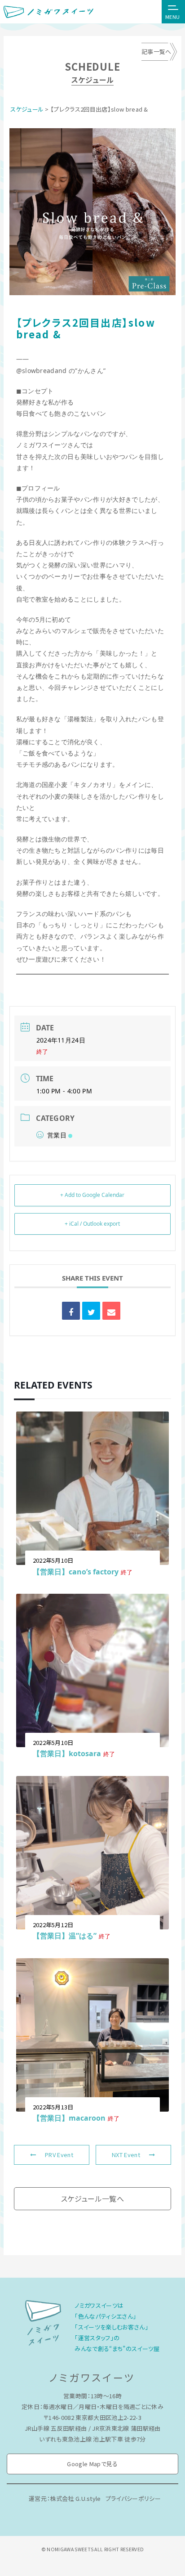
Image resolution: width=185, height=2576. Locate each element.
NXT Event (126, 2155)
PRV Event (59, 2155)
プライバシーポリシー (133, 2498)
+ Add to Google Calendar (92, 1195)
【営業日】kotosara (67, 1753)
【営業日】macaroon (69, 2118)
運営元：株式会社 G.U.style (65, 2498)
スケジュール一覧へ (92, 2198)
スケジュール (27, 109)
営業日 (57, 1135)
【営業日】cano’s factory (76, 1572)
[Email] (111, 1311)
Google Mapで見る (92, 2464)
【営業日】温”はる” (65, 1936)
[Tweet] (91, 1311)
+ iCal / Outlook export (92, 1224)
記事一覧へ (156, 52)
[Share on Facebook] (71, 1311)
